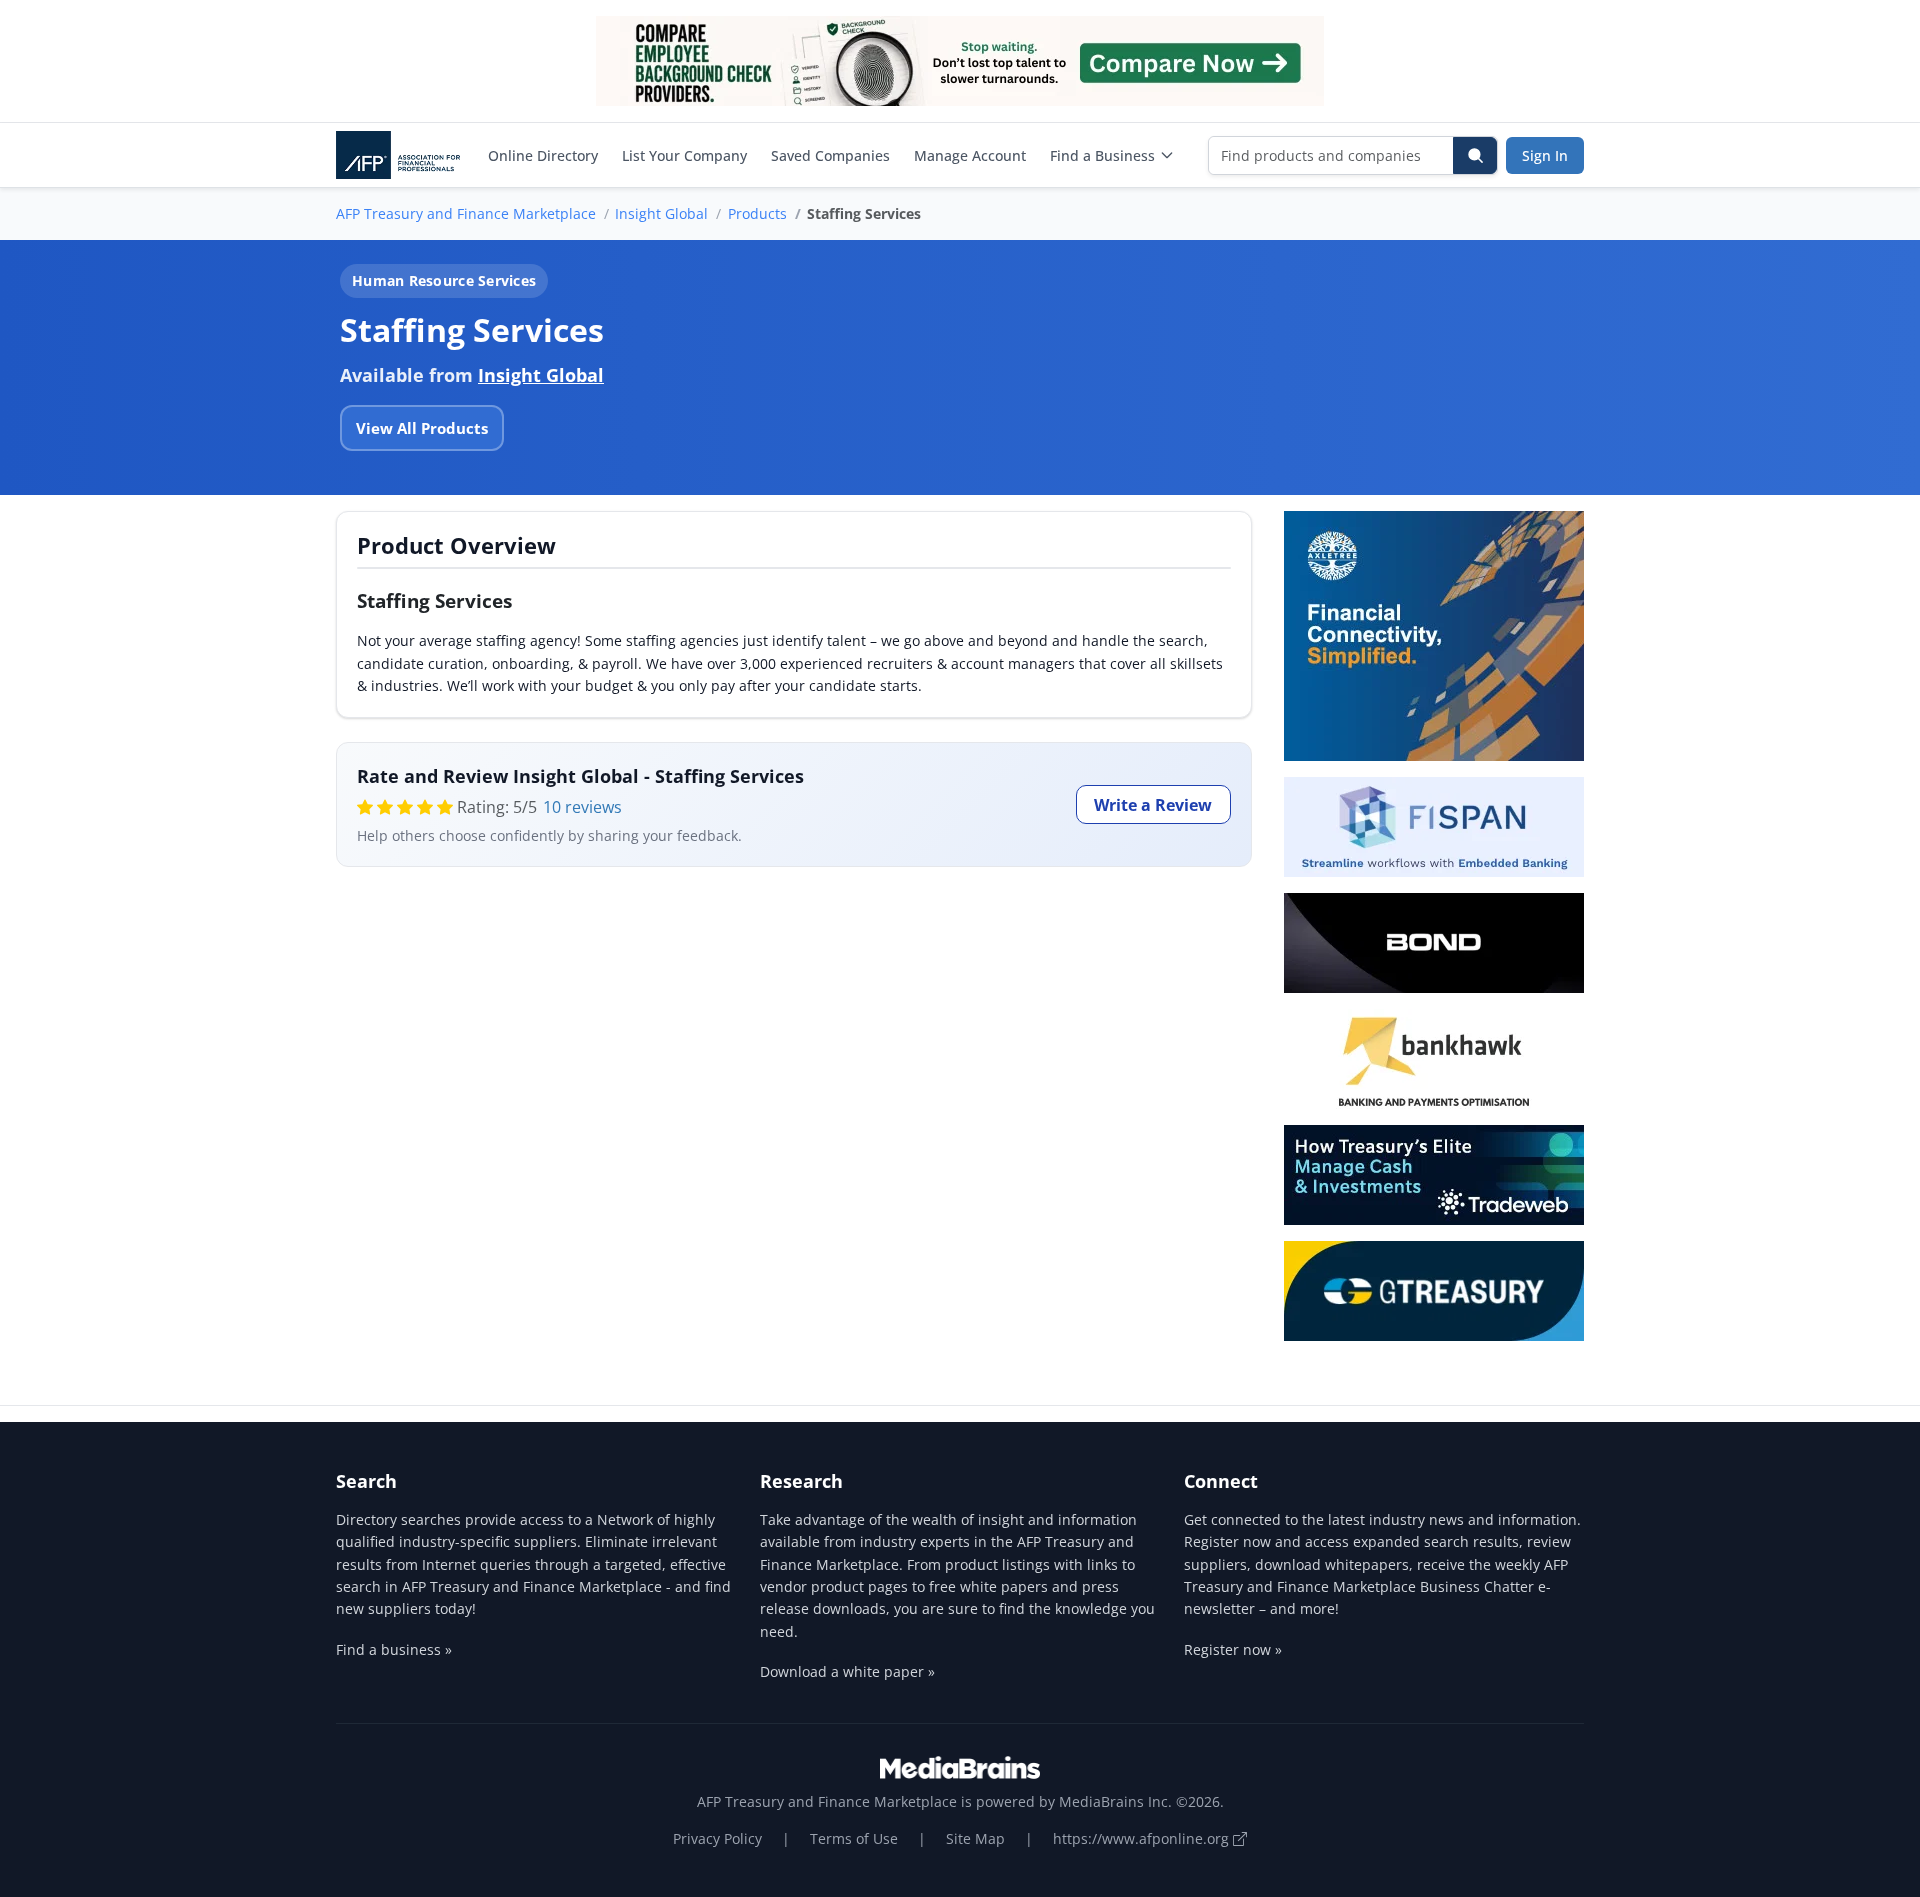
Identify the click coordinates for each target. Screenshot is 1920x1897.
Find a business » (394, 1649)
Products (757, 213)
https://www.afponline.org (1143, 1838)
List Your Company (684, 155)
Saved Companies (830, 155)
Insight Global (661, 213)
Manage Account (970, 155)
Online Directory (543, 155)
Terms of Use (854, 1838)
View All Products (422, 428)
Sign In (1545, 155)
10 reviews (582, 807)
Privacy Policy (717, 1838)
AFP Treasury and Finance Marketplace (466, 213)
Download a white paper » (847, 1671)
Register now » (1233, 1649)
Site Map (975, 1838)
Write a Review (1153, 805)
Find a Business (1102, 155)
